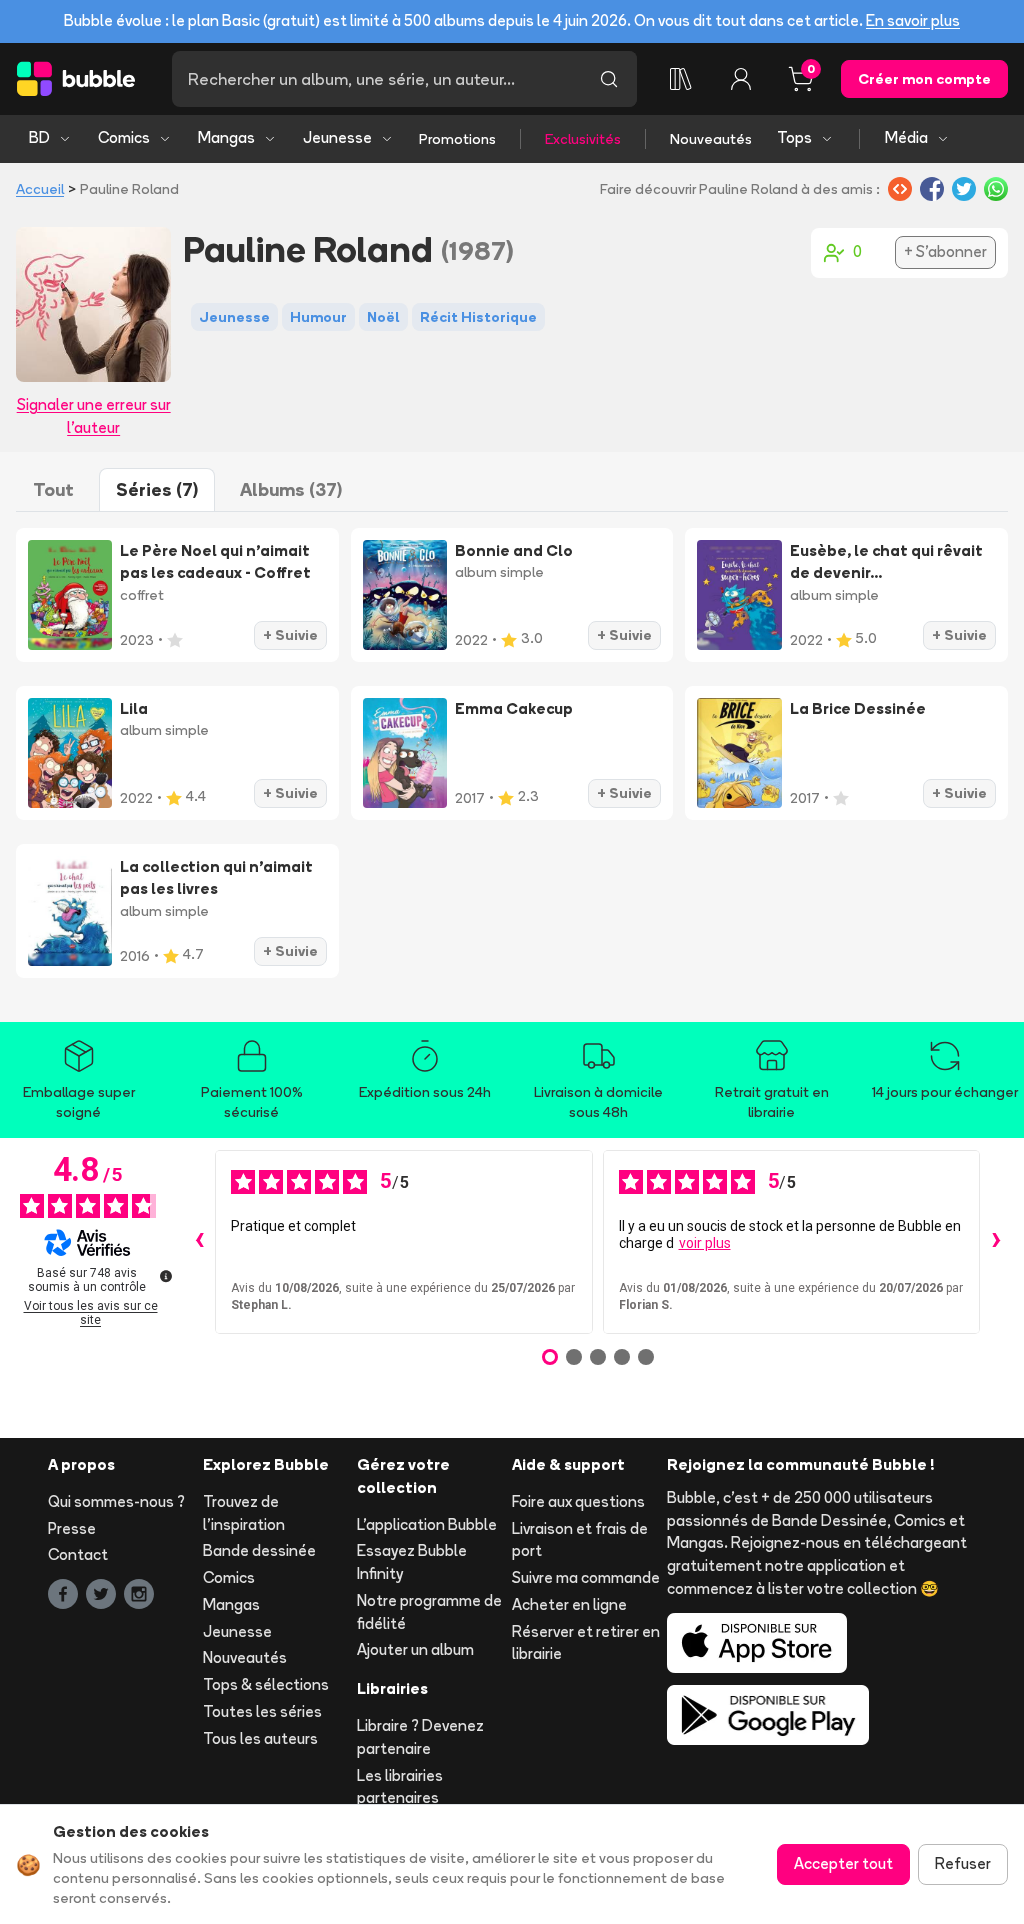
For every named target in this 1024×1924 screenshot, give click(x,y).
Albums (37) (291, 489)
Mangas (226, 137)
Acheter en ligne (569, 1604)
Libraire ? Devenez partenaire (420, 1737)
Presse (72, 1528)
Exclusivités (583, 139)
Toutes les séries (262, 1711)
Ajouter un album (415, 1649)
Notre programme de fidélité (429, 1612)
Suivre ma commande (586, 1577)
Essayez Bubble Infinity (412, 1562)
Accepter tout (843, 1863)
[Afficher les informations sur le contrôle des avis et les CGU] (166, 1276)
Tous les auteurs (260, 1738)
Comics (124, 137)
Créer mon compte (924, 79)
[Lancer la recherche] (609, 79)
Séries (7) (157, 489)
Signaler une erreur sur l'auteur (94, 416)
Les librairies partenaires (400, 1787)
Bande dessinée (259, 1550)
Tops (794, 137)
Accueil (40, 189)
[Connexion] (741, 79)
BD (39, 137)
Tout (53, 489)
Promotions (457, 139)
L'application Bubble (427, 1524)
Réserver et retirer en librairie (586, 1643)
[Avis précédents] (199, 1242)
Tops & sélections (266, 1684)
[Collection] (681, 79)
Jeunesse (337, 137)
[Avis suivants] (996, 1242)
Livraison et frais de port (580, 1540)
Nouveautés (711, 139)
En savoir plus (913, 20)
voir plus (705, 1243)
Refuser (963, 1863)
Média (906, 137)
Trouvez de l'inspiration (244, 1513)
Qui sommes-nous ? (116, 1501)
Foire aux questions (578, 1501)
